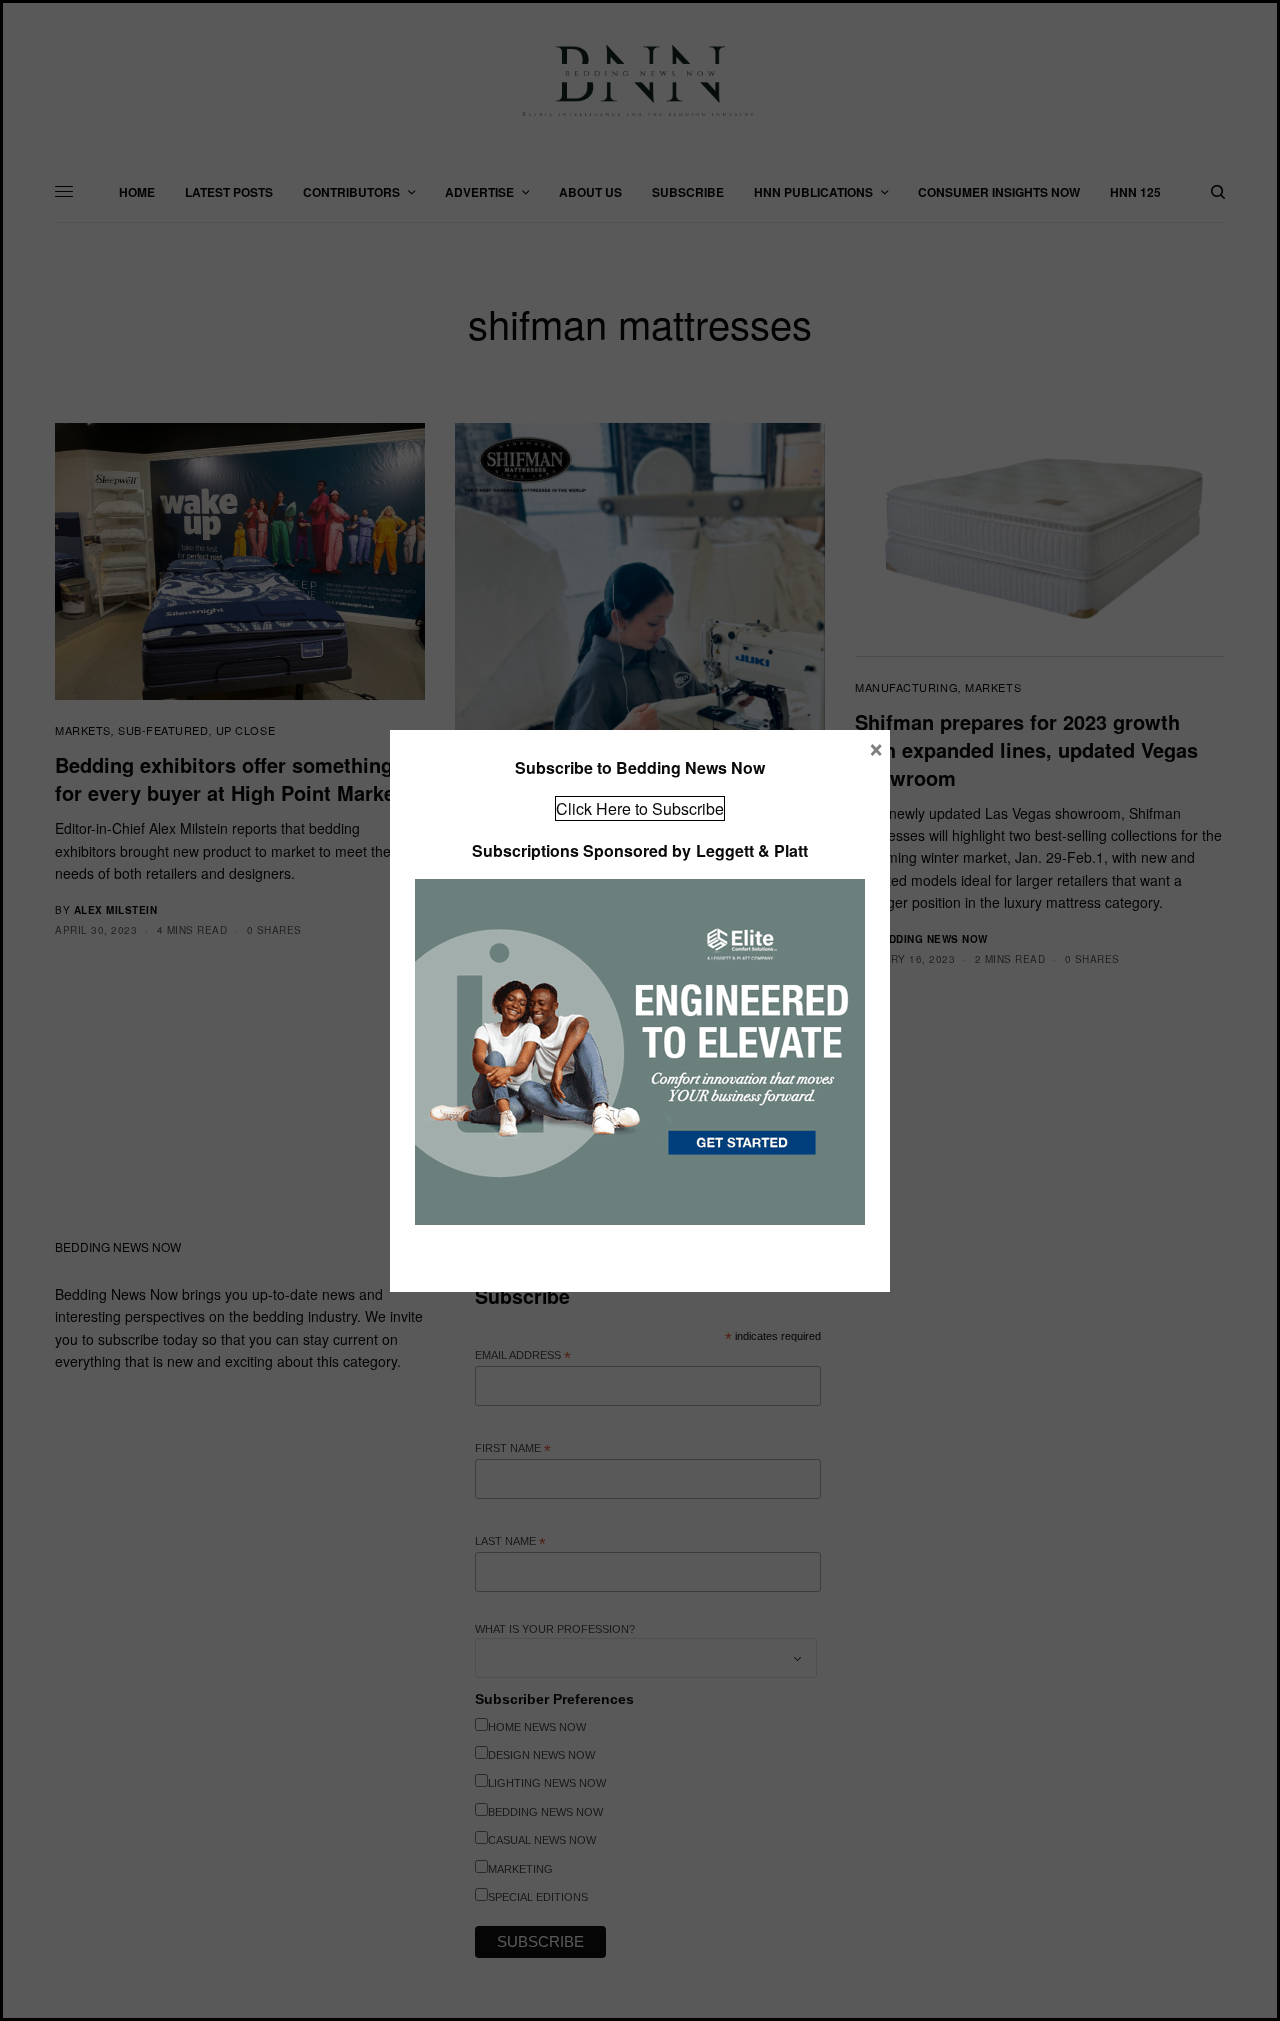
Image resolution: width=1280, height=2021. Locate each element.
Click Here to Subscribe (640, 808)
